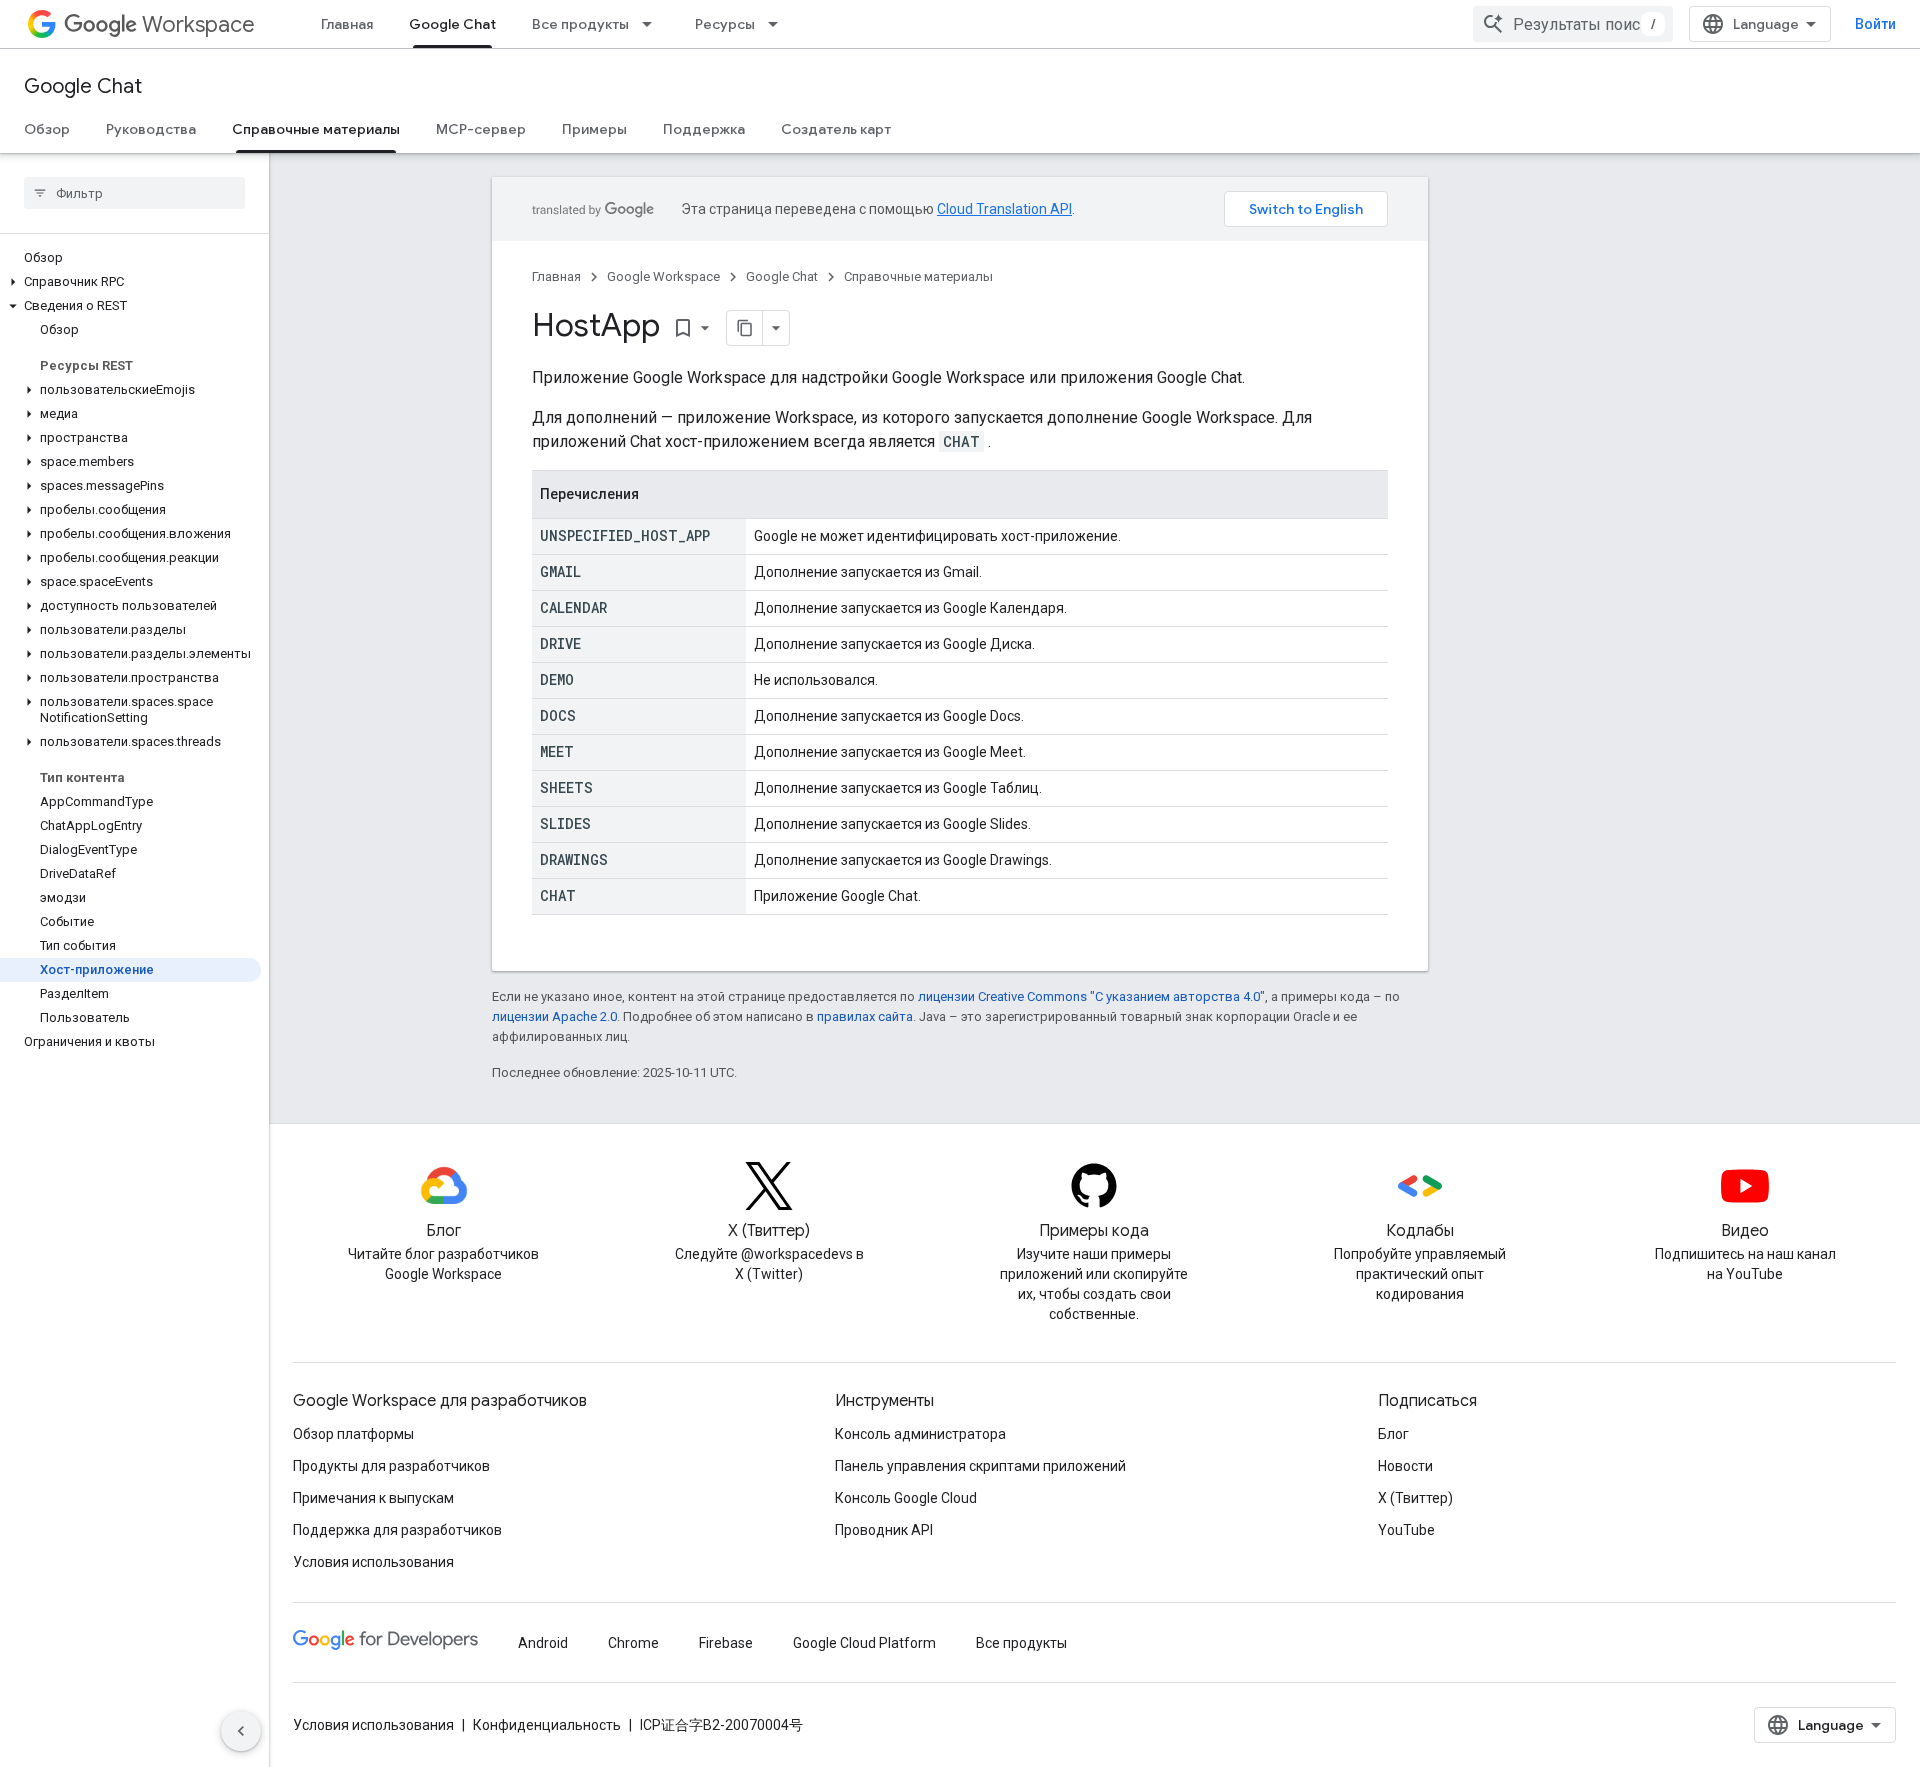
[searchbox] (134, 193)
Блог (1393, 1434)
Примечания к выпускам (373, 1498)
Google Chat (452, 24)
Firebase (726, 1643)
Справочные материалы (316, 129)
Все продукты (580, 24)
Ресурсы (725, 24)
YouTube (1406, 1530)
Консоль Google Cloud (906, 1498)
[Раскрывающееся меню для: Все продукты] (653, 24)
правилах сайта (865, 1016)
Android (543, 1643)
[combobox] (1573, 24)
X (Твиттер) (1415, 1498)
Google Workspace (663, 276)
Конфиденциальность (547, 1725)
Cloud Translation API (1004, 209)
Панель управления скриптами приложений (980, 1466)
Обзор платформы (353, 1434)
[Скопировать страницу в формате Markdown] (745, 328)
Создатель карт (836, 129)
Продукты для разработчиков (391, 1466)
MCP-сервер (481, 129)
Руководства (151, 129)
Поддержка (704, 129)
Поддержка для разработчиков (397, 1530)
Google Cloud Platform (864, 1643)
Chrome (633, 1643)
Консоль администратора (920, 1434)
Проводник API (884, 1530)
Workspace (198, 24)
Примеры (594, 129)
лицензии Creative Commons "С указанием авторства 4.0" (1091, 996)
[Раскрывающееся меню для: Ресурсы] (779, 24)
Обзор (47, 129)
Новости (1405, 1466)
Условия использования (373, 1562)
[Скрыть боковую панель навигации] (241, 1731)
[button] (130, 282)
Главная (347, 24)
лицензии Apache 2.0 (554, 1016)
